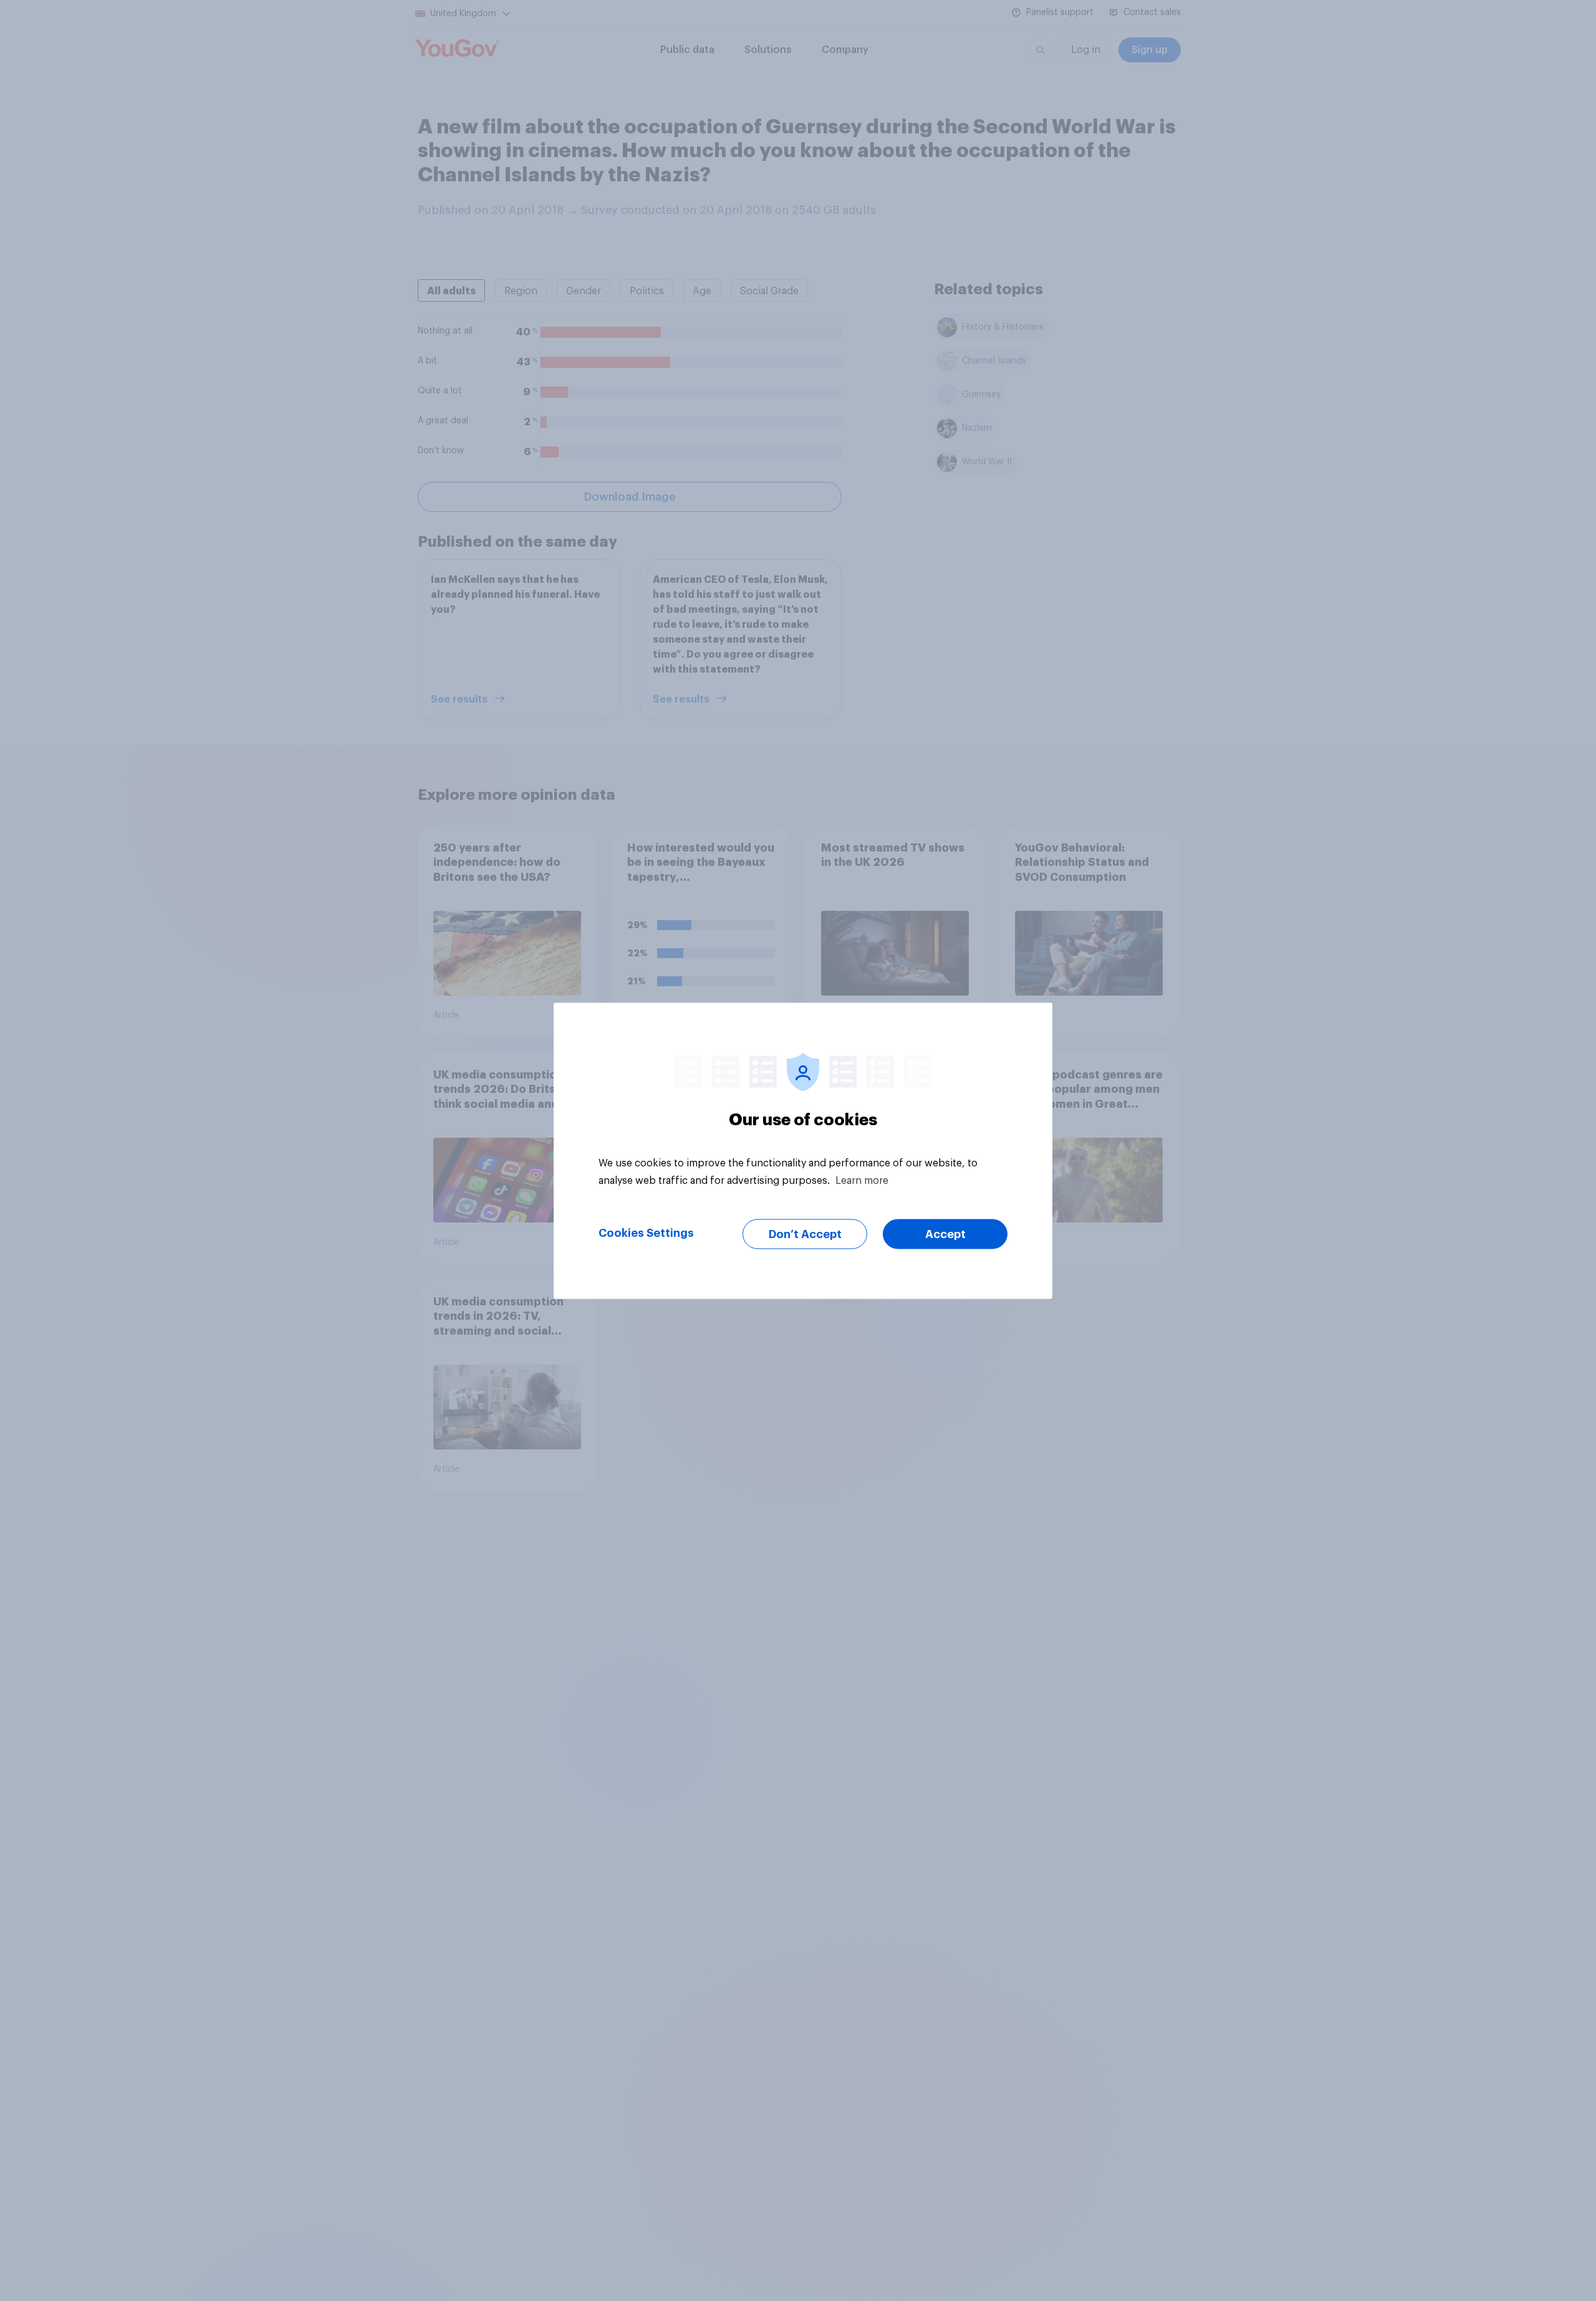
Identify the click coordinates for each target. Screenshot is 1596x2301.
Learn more (862, 1180)
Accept (945, 1234)
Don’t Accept (805, 1234)
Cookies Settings (646, 1232)
